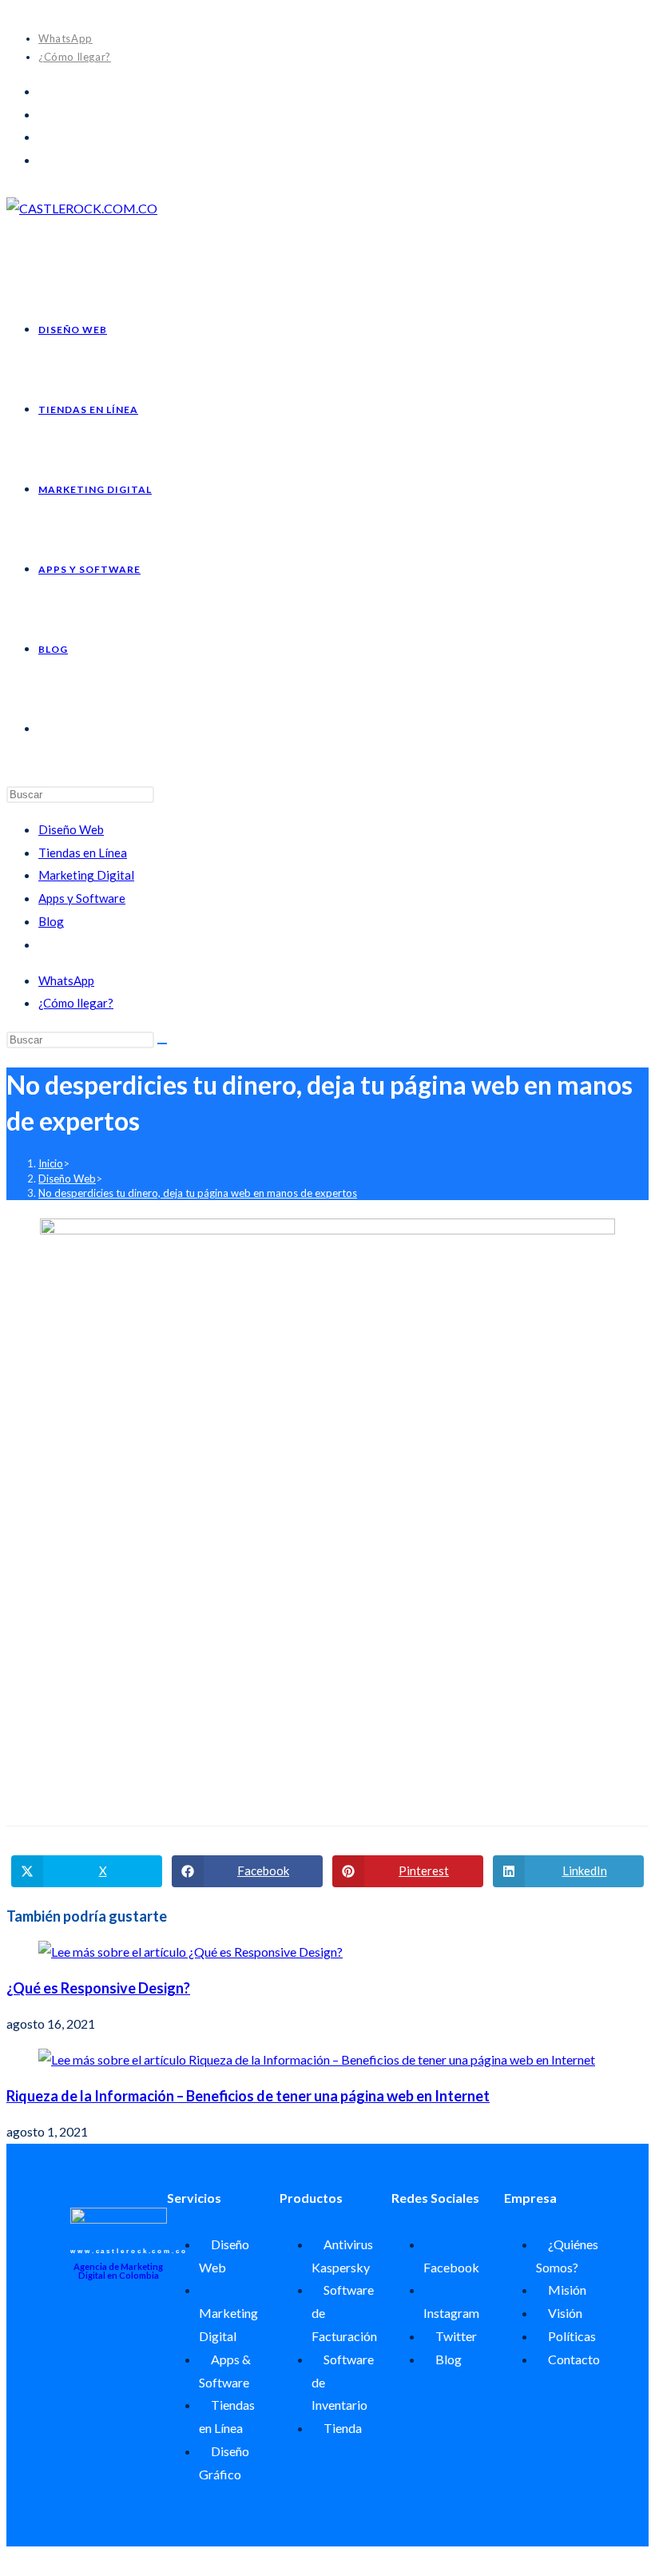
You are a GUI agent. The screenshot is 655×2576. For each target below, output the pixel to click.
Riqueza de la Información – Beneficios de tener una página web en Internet (248, 2096)
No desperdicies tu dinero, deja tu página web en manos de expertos (198, 1193)
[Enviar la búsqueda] (162, 1044)
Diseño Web (71, 829)
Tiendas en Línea (83, 853)
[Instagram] (43, 136)
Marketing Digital (86, 875)
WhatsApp (65, 38)
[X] (43, 91)
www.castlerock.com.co (129, 2251)
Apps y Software (82, 898)
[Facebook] (43, 114)
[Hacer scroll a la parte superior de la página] (11, 2557)
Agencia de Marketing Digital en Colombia (118, 2271)
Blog (51, 921)
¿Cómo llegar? (75, 57)
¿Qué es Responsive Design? (98, 1988)
